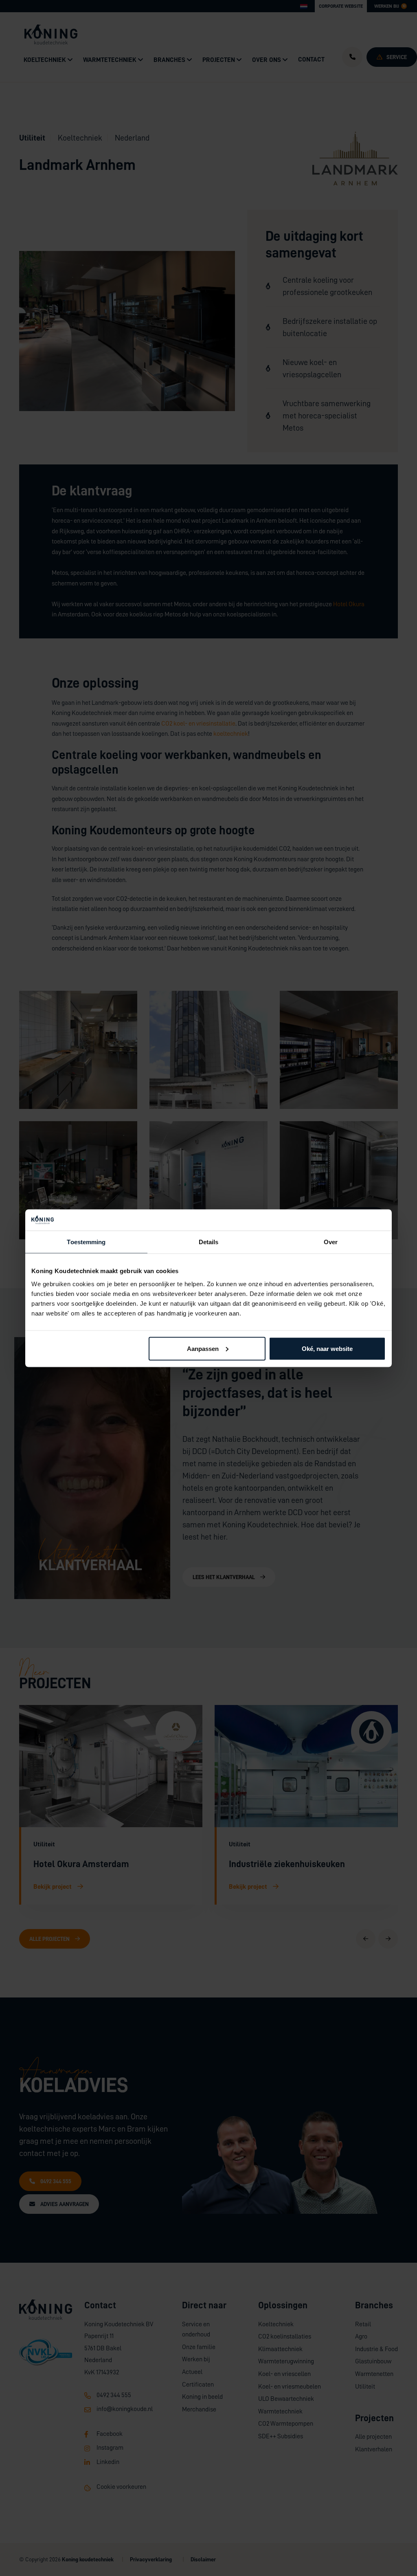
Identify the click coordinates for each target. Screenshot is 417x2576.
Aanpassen (203, 1348)
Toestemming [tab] (86, 1242)
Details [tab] (209, 1242)
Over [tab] (331, 1242)
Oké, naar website (327, 1348)
